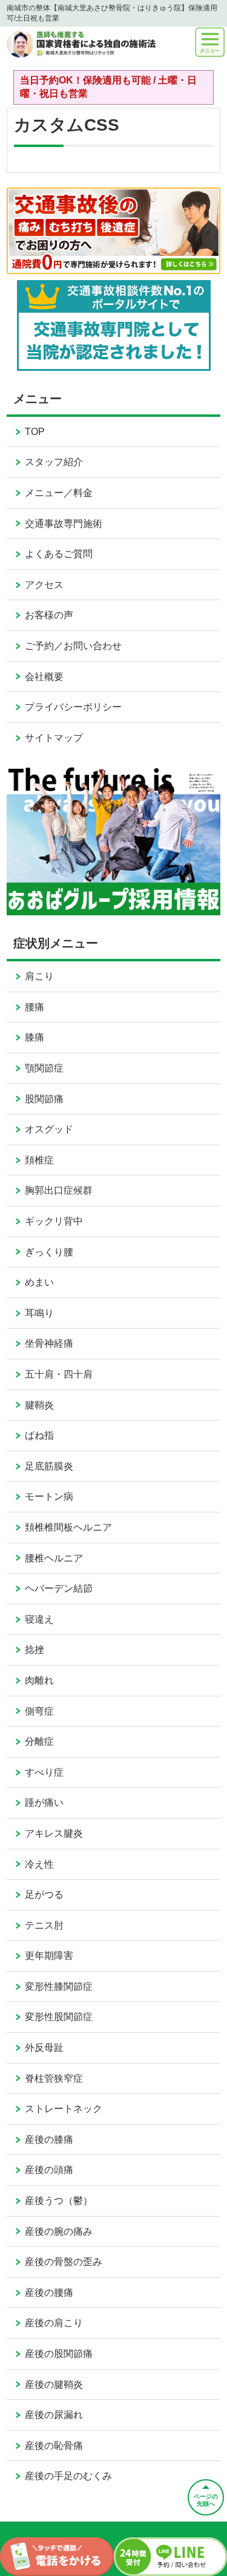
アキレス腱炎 (54, 1833)
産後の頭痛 (49, 2170)
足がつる (44, 1894)
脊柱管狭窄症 (54, 2078)
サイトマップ (54, 738)
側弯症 (39, 1711)
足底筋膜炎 (49, 1466)
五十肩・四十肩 (59, 1374)
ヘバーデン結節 (59, 1588)
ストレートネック (64, 2109)
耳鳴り (39, 1313)
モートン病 (49, 1496)
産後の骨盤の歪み (64, 2262)
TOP (35, 432)
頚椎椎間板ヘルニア (68, 1527)
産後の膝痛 (49, 2140)
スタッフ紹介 (54, 462)
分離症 (39, 1741)
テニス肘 (44, 1925)
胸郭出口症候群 (59, 1190)
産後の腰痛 (49, 2293)
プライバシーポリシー (73, 707)
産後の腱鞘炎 (54, 2385)
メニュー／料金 (59, 493)
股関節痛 (44, 1099)
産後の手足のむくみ (68, 2476)
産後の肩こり (54, 2323)
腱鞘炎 (39, 1405)
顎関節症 (44, 1068)
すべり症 (44, 1772)
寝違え (39, 1619)
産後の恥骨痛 (54, 2446)
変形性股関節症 (59, 2017)
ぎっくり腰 (49, 1252)
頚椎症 (39, 1160)
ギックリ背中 (54, 1221)
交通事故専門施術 (64, 524)
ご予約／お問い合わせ (73, 646)
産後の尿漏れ (54, 2415)
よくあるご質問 (59, 554)
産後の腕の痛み (59, 2231)
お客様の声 (49, 615)
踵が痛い (44, 1803)
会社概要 (44, 677)
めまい (39, 1282)
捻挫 (35, 1649)
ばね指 (39, 1435)
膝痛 (35, 1037)
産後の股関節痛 (59, 2354)
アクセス (44, 585)
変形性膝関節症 (59, 1986)
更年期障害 (49, 1956)
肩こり (39, 976)
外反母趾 (44, 2048)
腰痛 (35, 1007)
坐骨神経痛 (49, 1343)
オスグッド (49, 1129)
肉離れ (39, 1680)
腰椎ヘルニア (54, 1558)
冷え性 (39, 1864)
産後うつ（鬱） (59, 2201)
